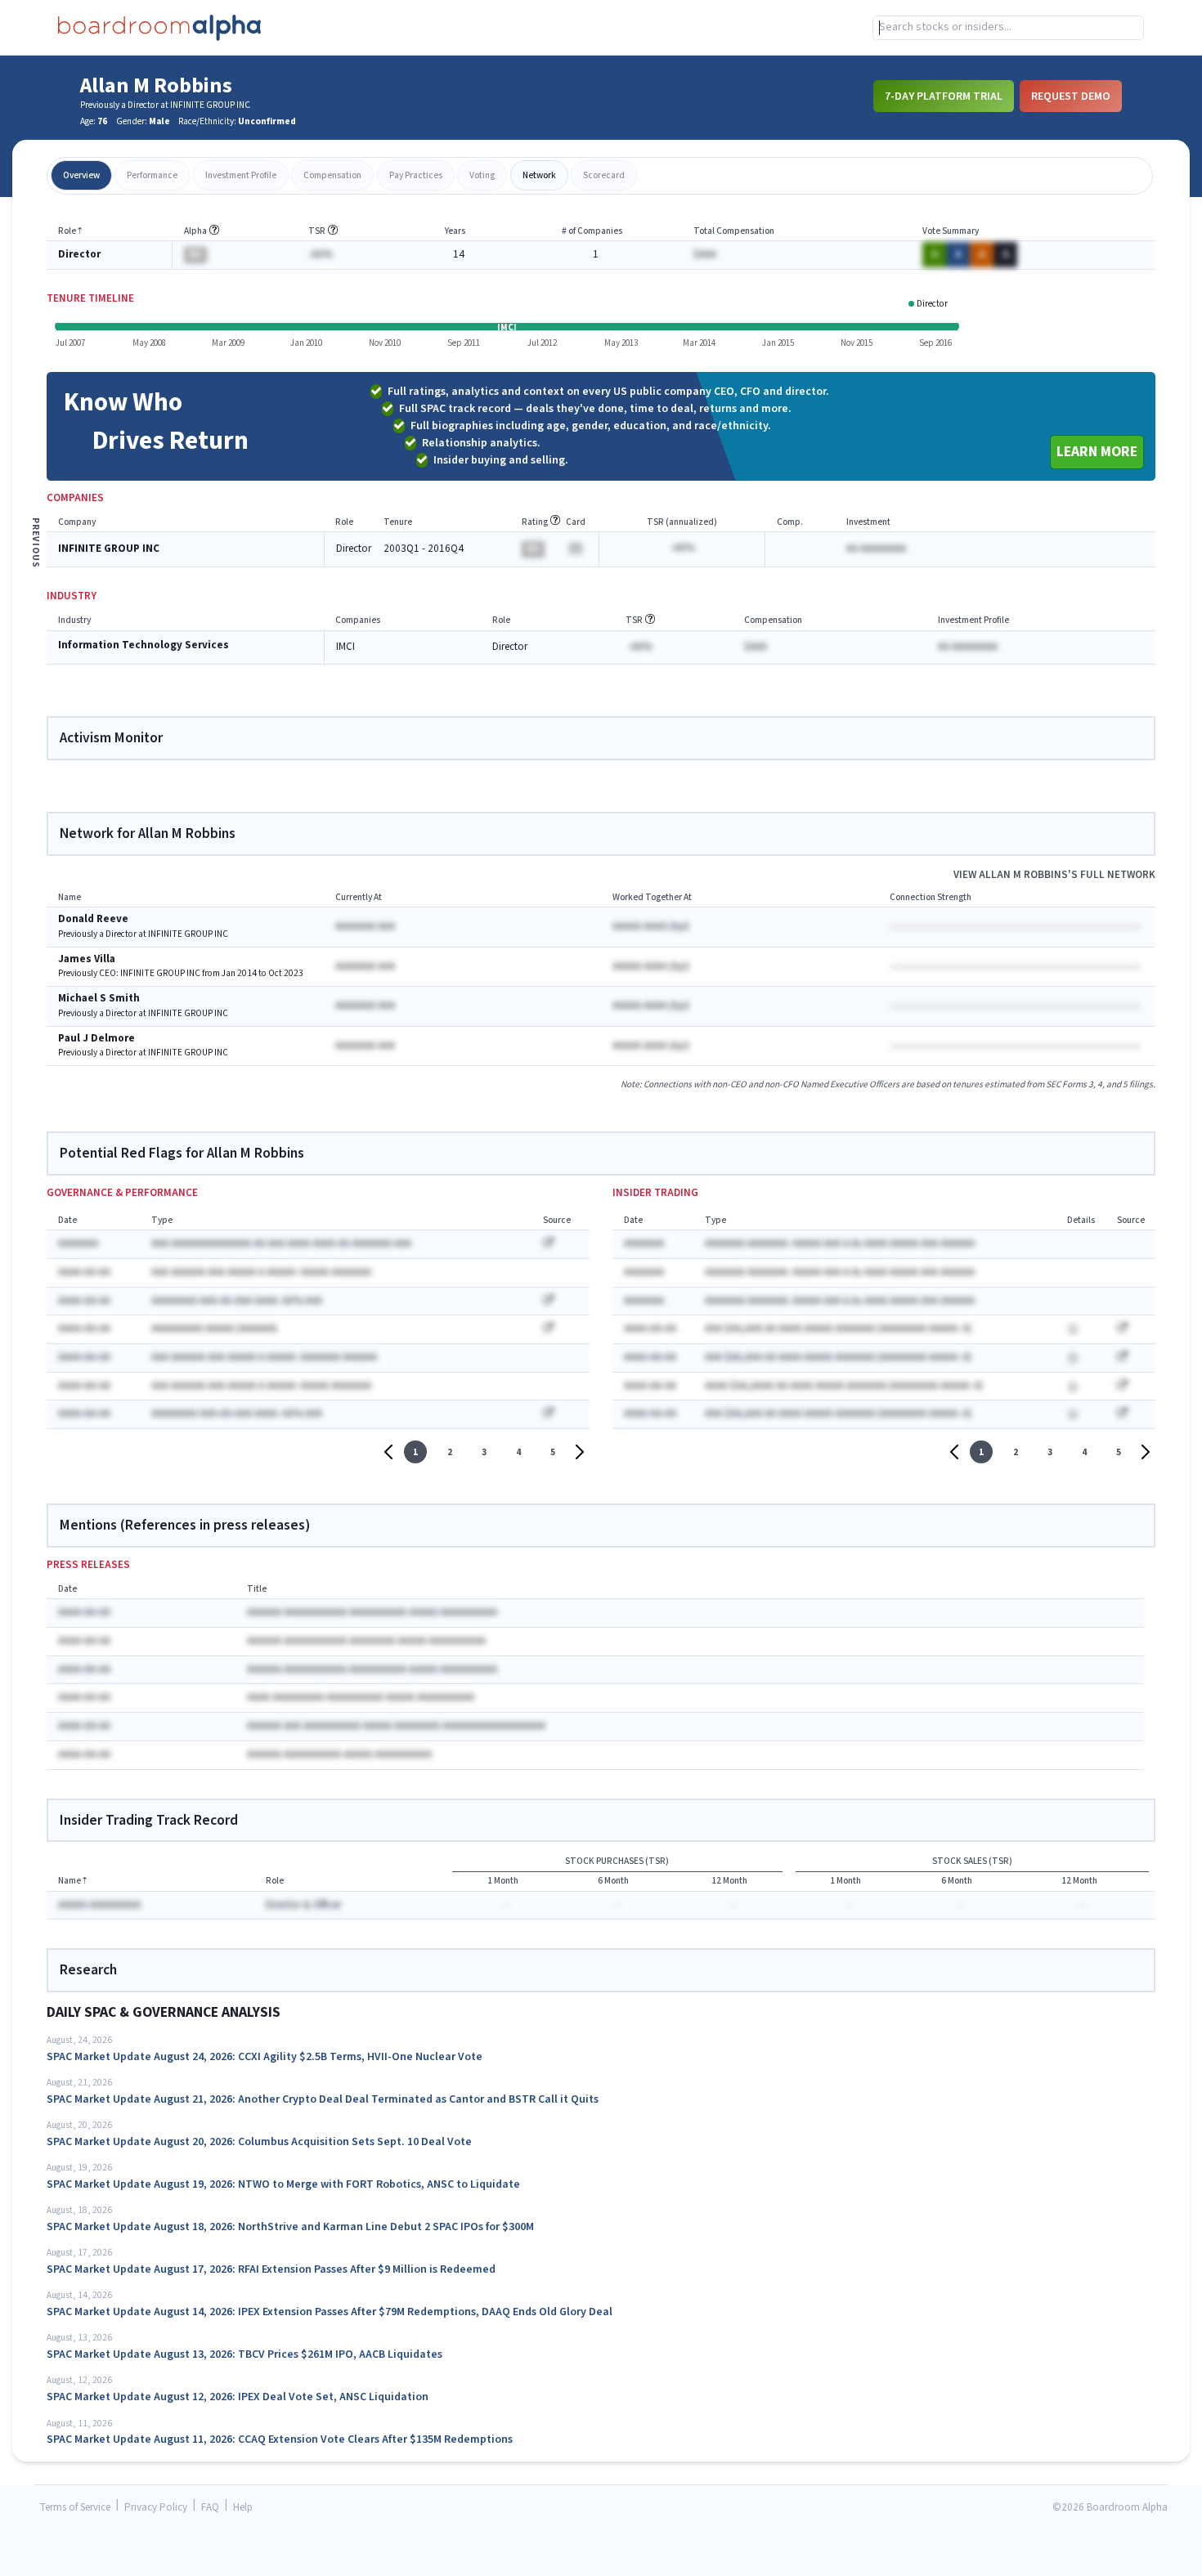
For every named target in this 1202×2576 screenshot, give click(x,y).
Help (243, 2508)
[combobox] (1008, 28)
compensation (332, 175)
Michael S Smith (99, 999)
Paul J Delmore (96, 1039)
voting (482, 175)
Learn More (1097, 452)
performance (152, 175)
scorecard (604, 175)
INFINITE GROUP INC (109, 549)
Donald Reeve (93, 919)
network (539, 175)
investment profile (241, 175)
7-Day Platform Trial (944, 96)
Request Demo (1071, 96)
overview (81, 175)
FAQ (210, 2508)
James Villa (87, 959)
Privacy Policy (156, 2508)
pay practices (416, 175)
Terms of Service (75, 2508)
